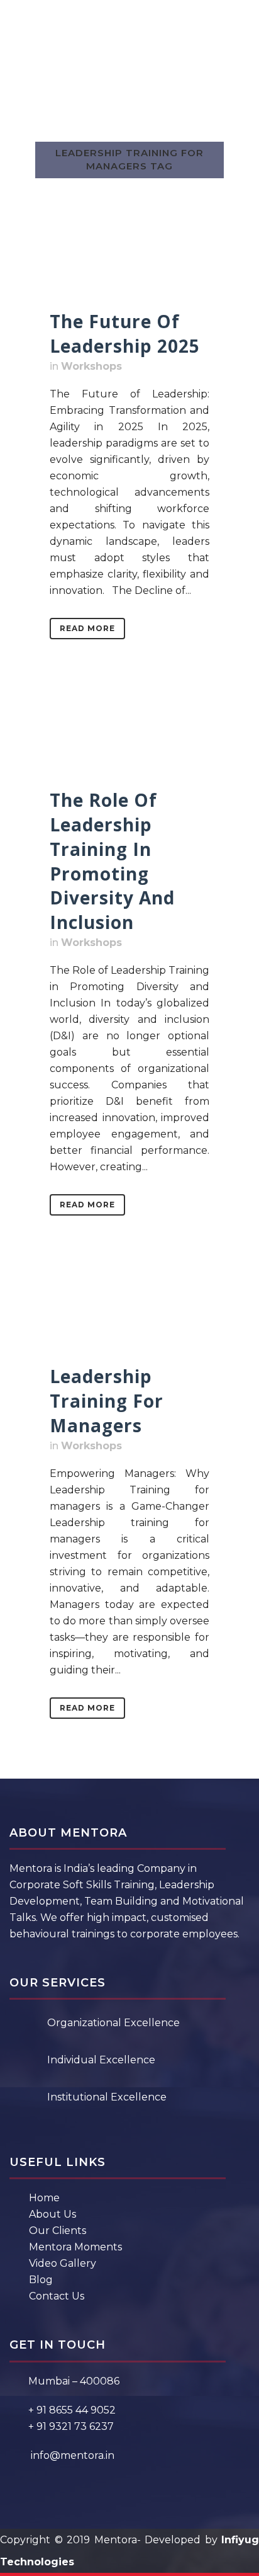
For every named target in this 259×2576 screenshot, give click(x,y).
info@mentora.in (73, 2455)
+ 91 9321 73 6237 (71, 2426)
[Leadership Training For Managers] (129, 1313)
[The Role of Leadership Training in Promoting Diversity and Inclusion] (129, 736)
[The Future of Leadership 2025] (129, 258)
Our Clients (58, 2231)
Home (44, 2198)
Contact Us (57, 2296)
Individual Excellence (101, 2060)
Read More (87, 628)
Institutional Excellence (107, 2097)
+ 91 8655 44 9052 (72, 2410)
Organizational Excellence (113, 2023)
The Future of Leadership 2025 (125, 333)
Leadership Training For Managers (107, 1401)
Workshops (91, 366)
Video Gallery (63, 2263)
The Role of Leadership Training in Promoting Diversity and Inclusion (112, 861)
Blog (41, 2280)
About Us (52, 2214)
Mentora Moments (75, 2247)
